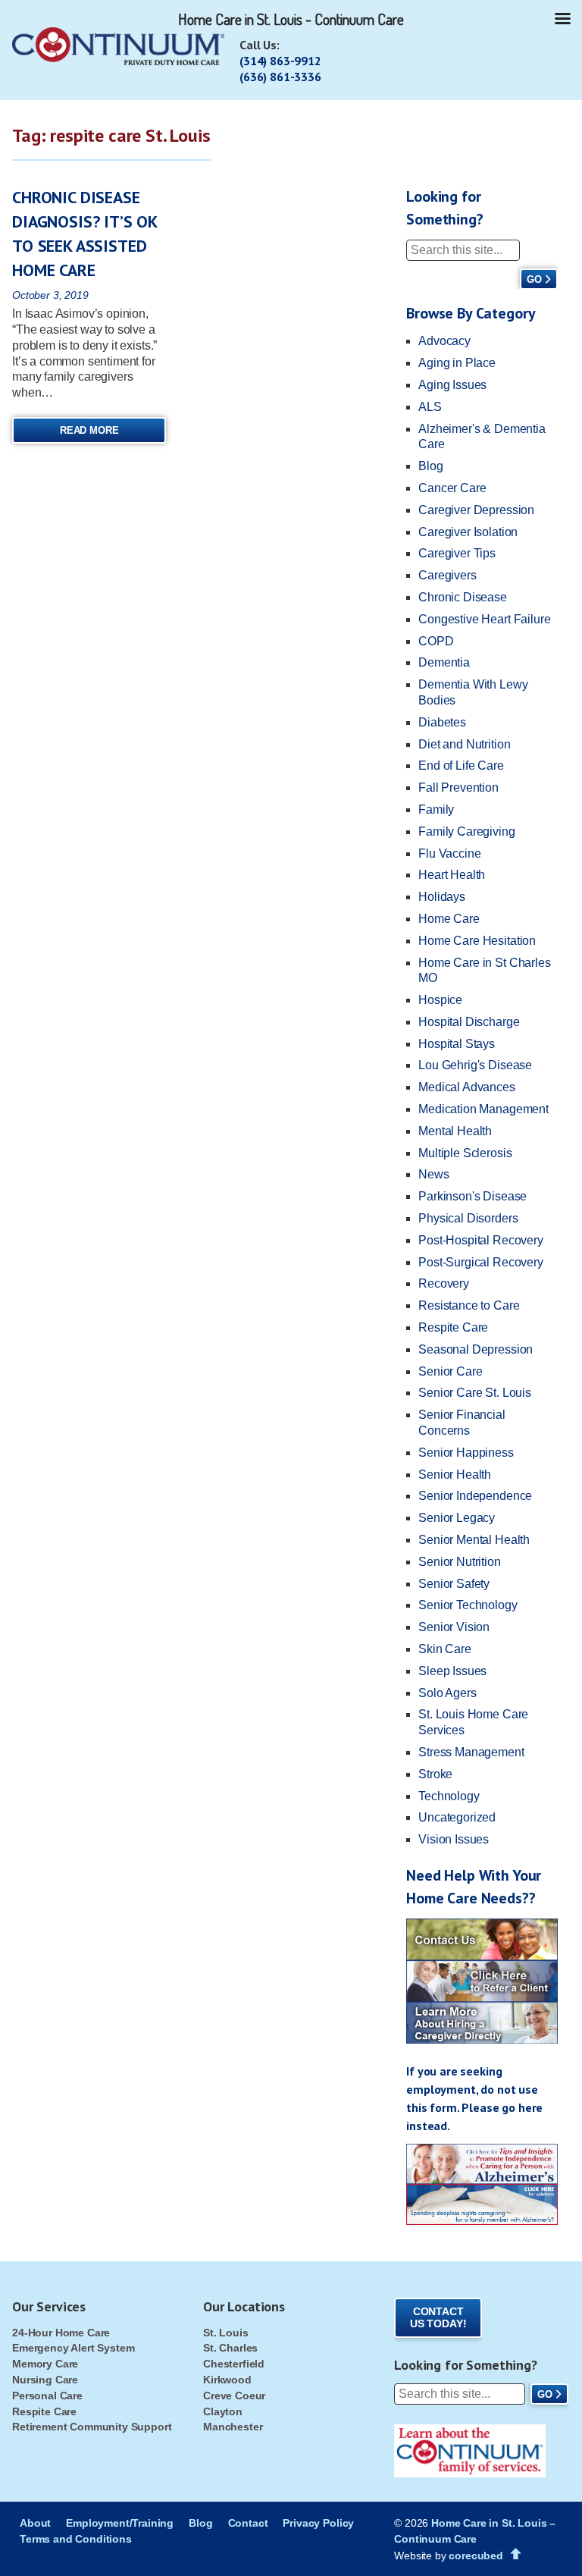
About (35, 2523)
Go (534, 279)
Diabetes (442, 722)
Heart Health (452, 875)
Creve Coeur (234, 2396)
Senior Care (450, 1371)
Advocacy (444, 341)
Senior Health (455, 1475)
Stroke (435, 1774)
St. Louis (226, 2333)
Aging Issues (452, 385)
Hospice (440, 1000)
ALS (430, 407)
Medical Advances (466, 1087)
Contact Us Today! (438, 2318)
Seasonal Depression (476, 1349)
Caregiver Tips (457, 553)
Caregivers (447, 575)
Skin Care (445, 1649)
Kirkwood (227, 2380)
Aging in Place (457, 363)
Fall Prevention (458, 788)
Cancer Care (452, 488)
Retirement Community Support (92, 2427)
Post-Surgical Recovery (480, 1262)
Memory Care (45, 2364)
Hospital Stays (457, 1044)
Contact (248, 2523)
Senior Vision (454, 1627)
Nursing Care (45, 2380)
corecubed (476, 2556)
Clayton (223, 2411)
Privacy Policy (318, 2523)
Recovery (444, 1283)
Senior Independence (475, 1496)
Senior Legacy (457, 1518)
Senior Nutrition (459, 1562)
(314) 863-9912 (280, 61)
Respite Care (453, 1327)
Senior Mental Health (474, 1540)
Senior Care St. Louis (475, 1393)
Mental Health (455, 1131)
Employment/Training (120, 2523)
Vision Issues (454, 1839)
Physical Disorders (468, 1218)
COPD (436, 641)
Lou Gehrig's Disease (475, 1065)
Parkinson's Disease (472, 1196)
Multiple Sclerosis (465, 1153)
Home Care (449, 919)
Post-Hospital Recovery (480, 1240)
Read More (89, 430)
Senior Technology (468, 1605)
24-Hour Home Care (61, 2333)
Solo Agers (447, 1693)
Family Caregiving (466, 831)
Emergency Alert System (73, 2348)
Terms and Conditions (76, 2539)
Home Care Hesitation (477, 941)
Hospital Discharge (469, 1022)
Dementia (444, 662)
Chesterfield (234, 2364)
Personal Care (47, 2396)
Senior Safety (454, 1584)
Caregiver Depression (476, 510)
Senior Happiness (466, 1453)
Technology (449, 1796)
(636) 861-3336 (280, 77)
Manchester (233, 2427)
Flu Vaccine (449, 853)
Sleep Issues (452, 1671)
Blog (430, 466)
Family (436, 810)
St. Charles (230, 2348)
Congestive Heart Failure (484, 619)
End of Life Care (461, 766)
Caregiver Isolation (468, 532)
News (433, 1174)
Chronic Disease (463, 597)
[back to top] (516, 2554)
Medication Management (483, 1109)
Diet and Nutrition (464, 744)
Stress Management (471, 1752)
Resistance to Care (469, 1305)
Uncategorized (457, 1817)
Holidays (442, 897)
